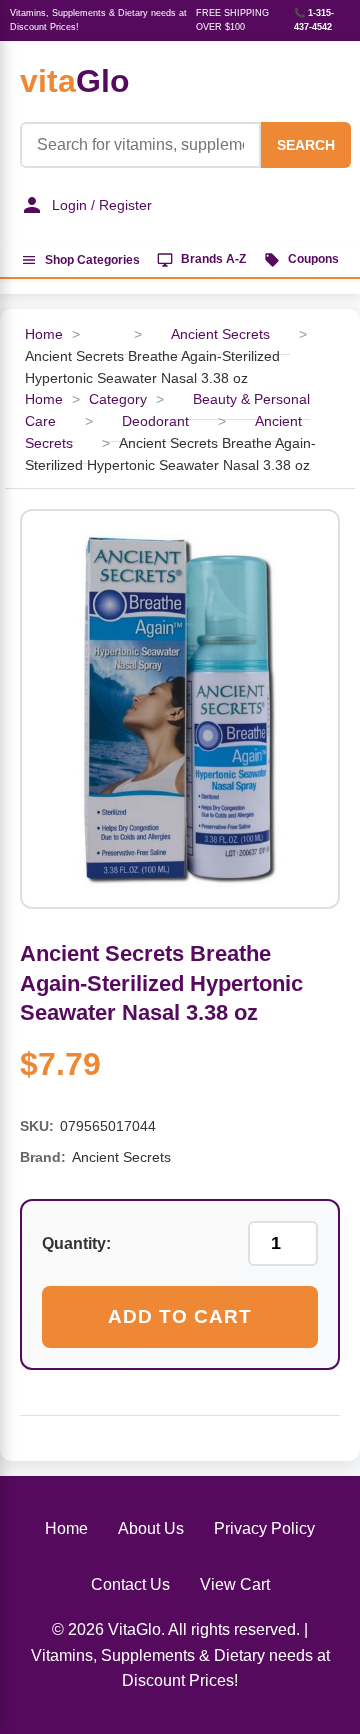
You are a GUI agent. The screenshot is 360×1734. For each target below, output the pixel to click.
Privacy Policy (264, 1528)
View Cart (235, 1584)
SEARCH (306, 145)
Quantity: (76, 1243)
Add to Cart (180, 1316)
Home (44, 334)
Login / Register (102, 205)
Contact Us (130, 1584)
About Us (151, 1528)
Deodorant (155, 421)
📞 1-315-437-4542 (314, 20)
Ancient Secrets (220, 334)
